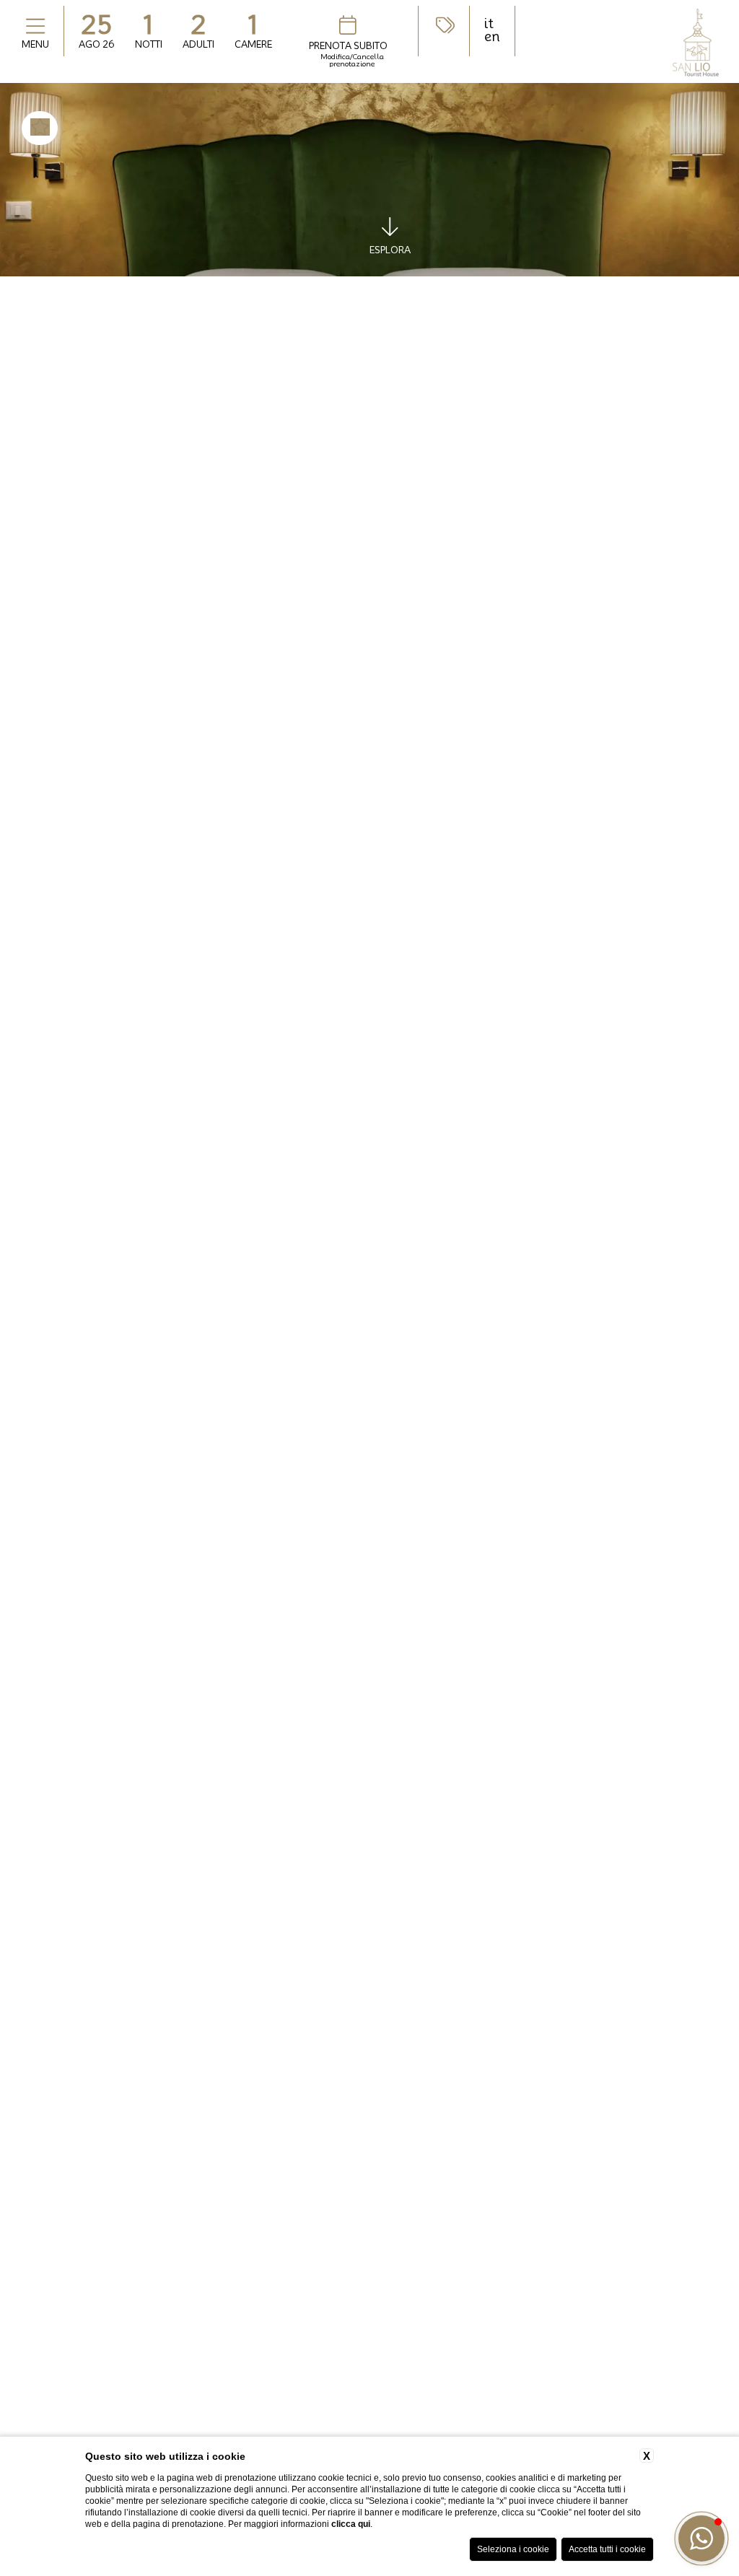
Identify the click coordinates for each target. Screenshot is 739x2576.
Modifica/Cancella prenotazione (352, 60)
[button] (701, 2538)
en (492, 37)
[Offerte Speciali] (444, 25)
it (489, 24)
